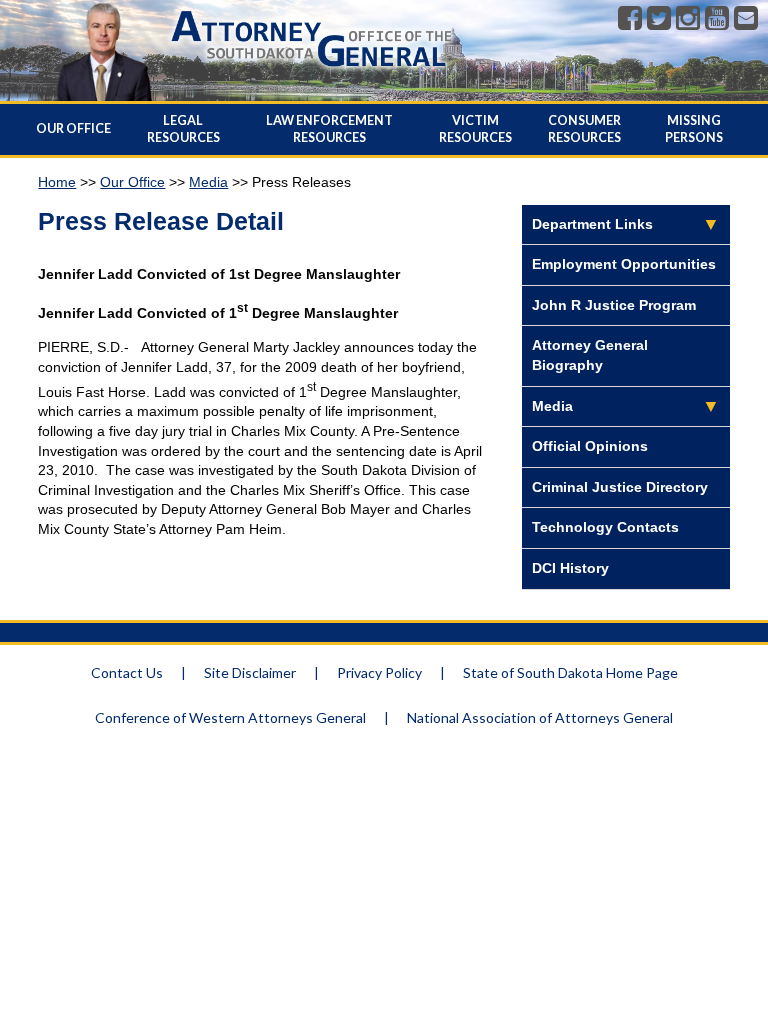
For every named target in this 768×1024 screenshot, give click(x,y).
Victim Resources (475, 128)
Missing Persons (694, 128)
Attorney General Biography (590, 355)
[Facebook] (630, 19)
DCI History (570, 568)
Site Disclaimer (250, 672)
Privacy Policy (379, 672)
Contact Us (127, 672)
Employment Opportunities (624, 264)
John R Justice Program (614, 305)
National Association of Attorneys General (540, 717)
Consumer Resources (584, 128)
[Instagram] (688, 19)
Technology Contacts (605, 527)
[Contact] (746, 19)
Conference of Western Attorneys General (230, 717)
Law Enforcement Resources (329, 128)
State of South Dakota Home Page (570, 672)
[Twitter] (659, 19)
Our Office (73, 128)
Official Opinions (590, 446)
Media (208, 182)
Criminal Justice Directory (620, 487)
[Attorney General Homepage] (311, 70)
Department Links (592, 224)
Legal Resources (183, 128)
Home (57, 182)
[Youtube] (717, 19)
